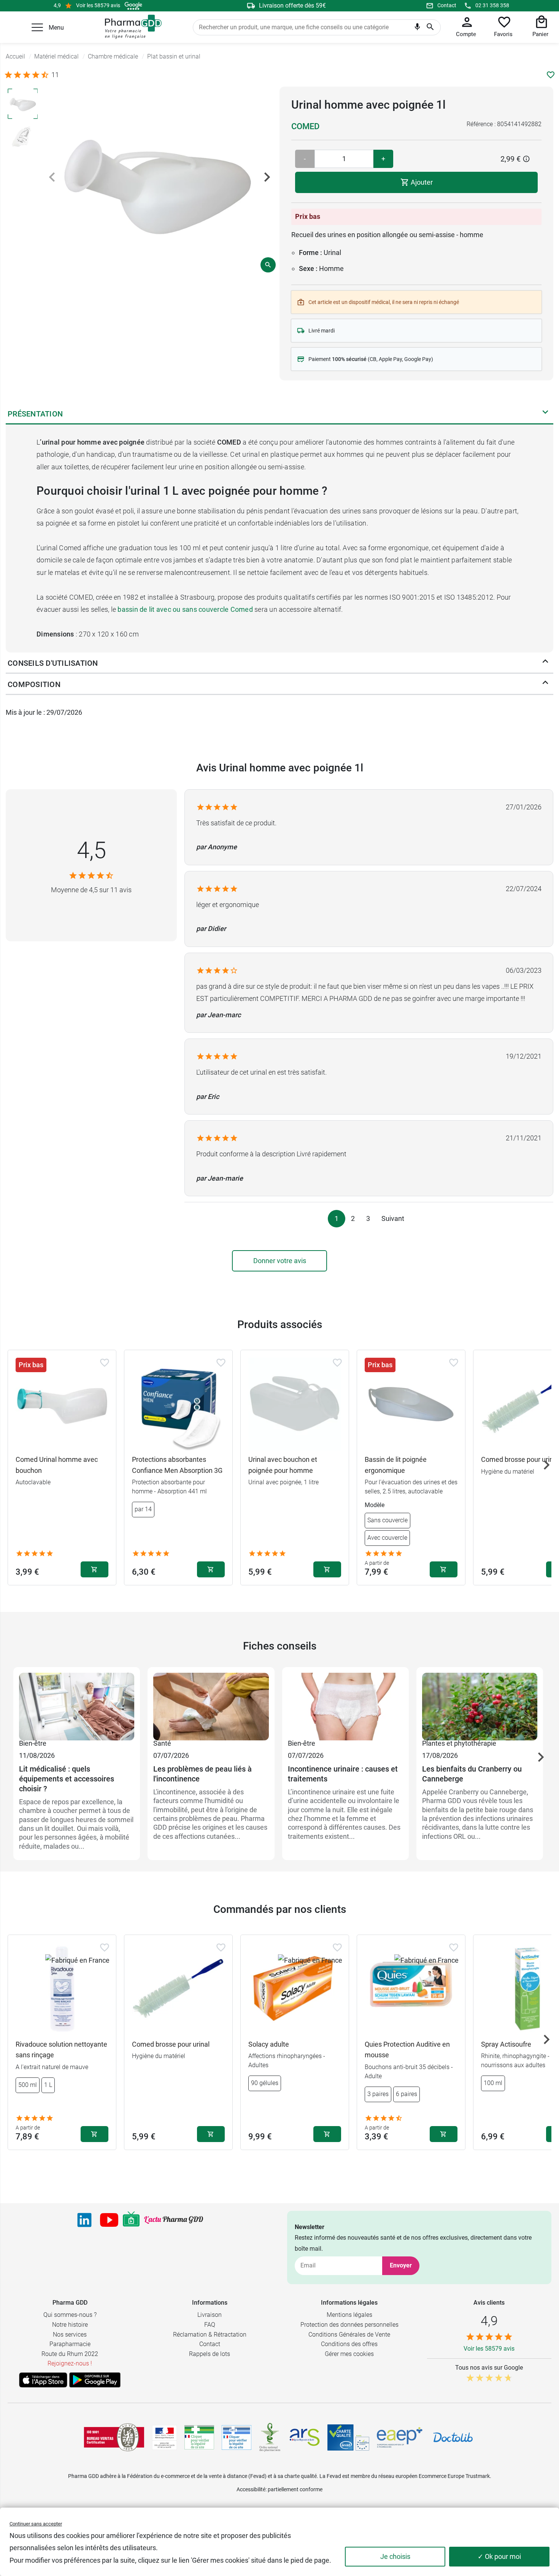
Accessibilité (251, 2489)
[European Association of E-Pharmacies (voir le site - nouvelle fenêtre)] (400, 2437)
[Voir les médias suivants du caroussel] (267, 177)
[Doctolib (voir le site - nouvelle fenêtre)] (453, 2437)
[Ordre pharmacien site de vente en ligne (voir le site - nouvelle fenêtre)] (199, 2437)
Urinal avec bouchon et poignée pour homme (283, 1465)
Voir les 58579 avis (98, 5)
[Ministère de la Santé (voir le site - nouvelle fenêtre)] (164, 2437)
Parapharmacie (70, 2344)
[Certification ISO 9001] (114, 2437)
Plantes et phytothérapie (459, 1743)
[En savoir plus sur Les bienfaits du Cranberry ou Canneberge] (480, 1705)
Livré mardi (322, 331)
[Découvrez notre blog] (174, 2220)
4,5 (91, 850)
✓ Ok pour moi (499, 2556)
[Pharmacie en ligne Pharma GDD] (131, 27)
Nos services (70, 2335)
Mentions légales (349, 2315)
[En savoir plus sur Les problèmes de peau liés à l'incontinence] (211, 1705)
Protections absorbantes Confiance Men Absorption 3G (177, 1465)
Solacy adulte (269, 2044)
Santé (162, 1743)
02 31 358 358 (492, 5)
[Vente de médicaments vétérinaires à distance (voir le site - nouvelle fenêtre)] (237, 2437)
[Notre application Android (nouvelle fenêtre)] (95, 2380)
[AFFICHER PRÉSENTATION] (545, 414)
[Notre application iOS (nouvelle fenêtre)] (43, 2380)
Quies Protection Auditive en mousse (407, 2050)
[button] (37, 27)
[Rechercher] (430, 27)
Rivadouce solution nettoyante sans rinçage (61, 2050)
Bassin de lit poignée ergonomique (396, 1465)
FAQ (210, 2325)
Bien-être (33, 1743)
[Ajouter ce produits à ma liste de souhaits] (551, 75)
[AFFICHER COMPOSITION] (545, 684)
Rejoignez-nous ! (70, 2363)
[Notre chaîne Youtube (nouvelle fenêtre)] (109, 2220)
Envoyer (401, 2265)
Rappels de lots (210, 2354)
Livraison (210, 2315)
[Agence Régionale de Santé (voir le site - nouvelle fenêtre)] (305, 2437)
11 (55, 75)
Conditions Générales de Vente (349, 2335)
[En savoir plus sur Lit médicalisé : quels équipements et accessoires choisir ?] (77, 1705)
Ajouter (421, 182)
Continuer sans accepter (36, 2524)
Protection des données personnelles (349, 2325)
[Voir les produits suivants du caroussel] (546, 1465)
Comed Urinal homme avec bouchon (57, 1465)
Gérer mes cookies (349, 2354)
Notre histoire (70, 2325)
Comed (305, 126)
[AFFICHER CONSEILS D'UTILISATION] (545, 663)
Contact (447, 5)
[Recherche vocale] (417, 28)
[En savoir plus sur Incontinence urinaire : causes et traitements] (345, 1705)
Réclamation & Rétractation (210, 2335)
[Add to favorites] (105, 1363)
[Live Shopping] (131, 2220)
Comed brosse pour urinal (171, 2044)
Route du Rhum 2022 (70, 2354)
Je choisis (395, 2556)
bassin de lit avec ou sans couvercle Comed (185, 609)
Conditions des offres (349, 2344)
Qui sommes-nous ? (70, 2315)
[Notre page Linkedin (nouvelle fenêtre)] (84, 2220)
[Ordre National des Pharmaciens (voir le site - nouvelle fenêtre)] (270, 2437)
